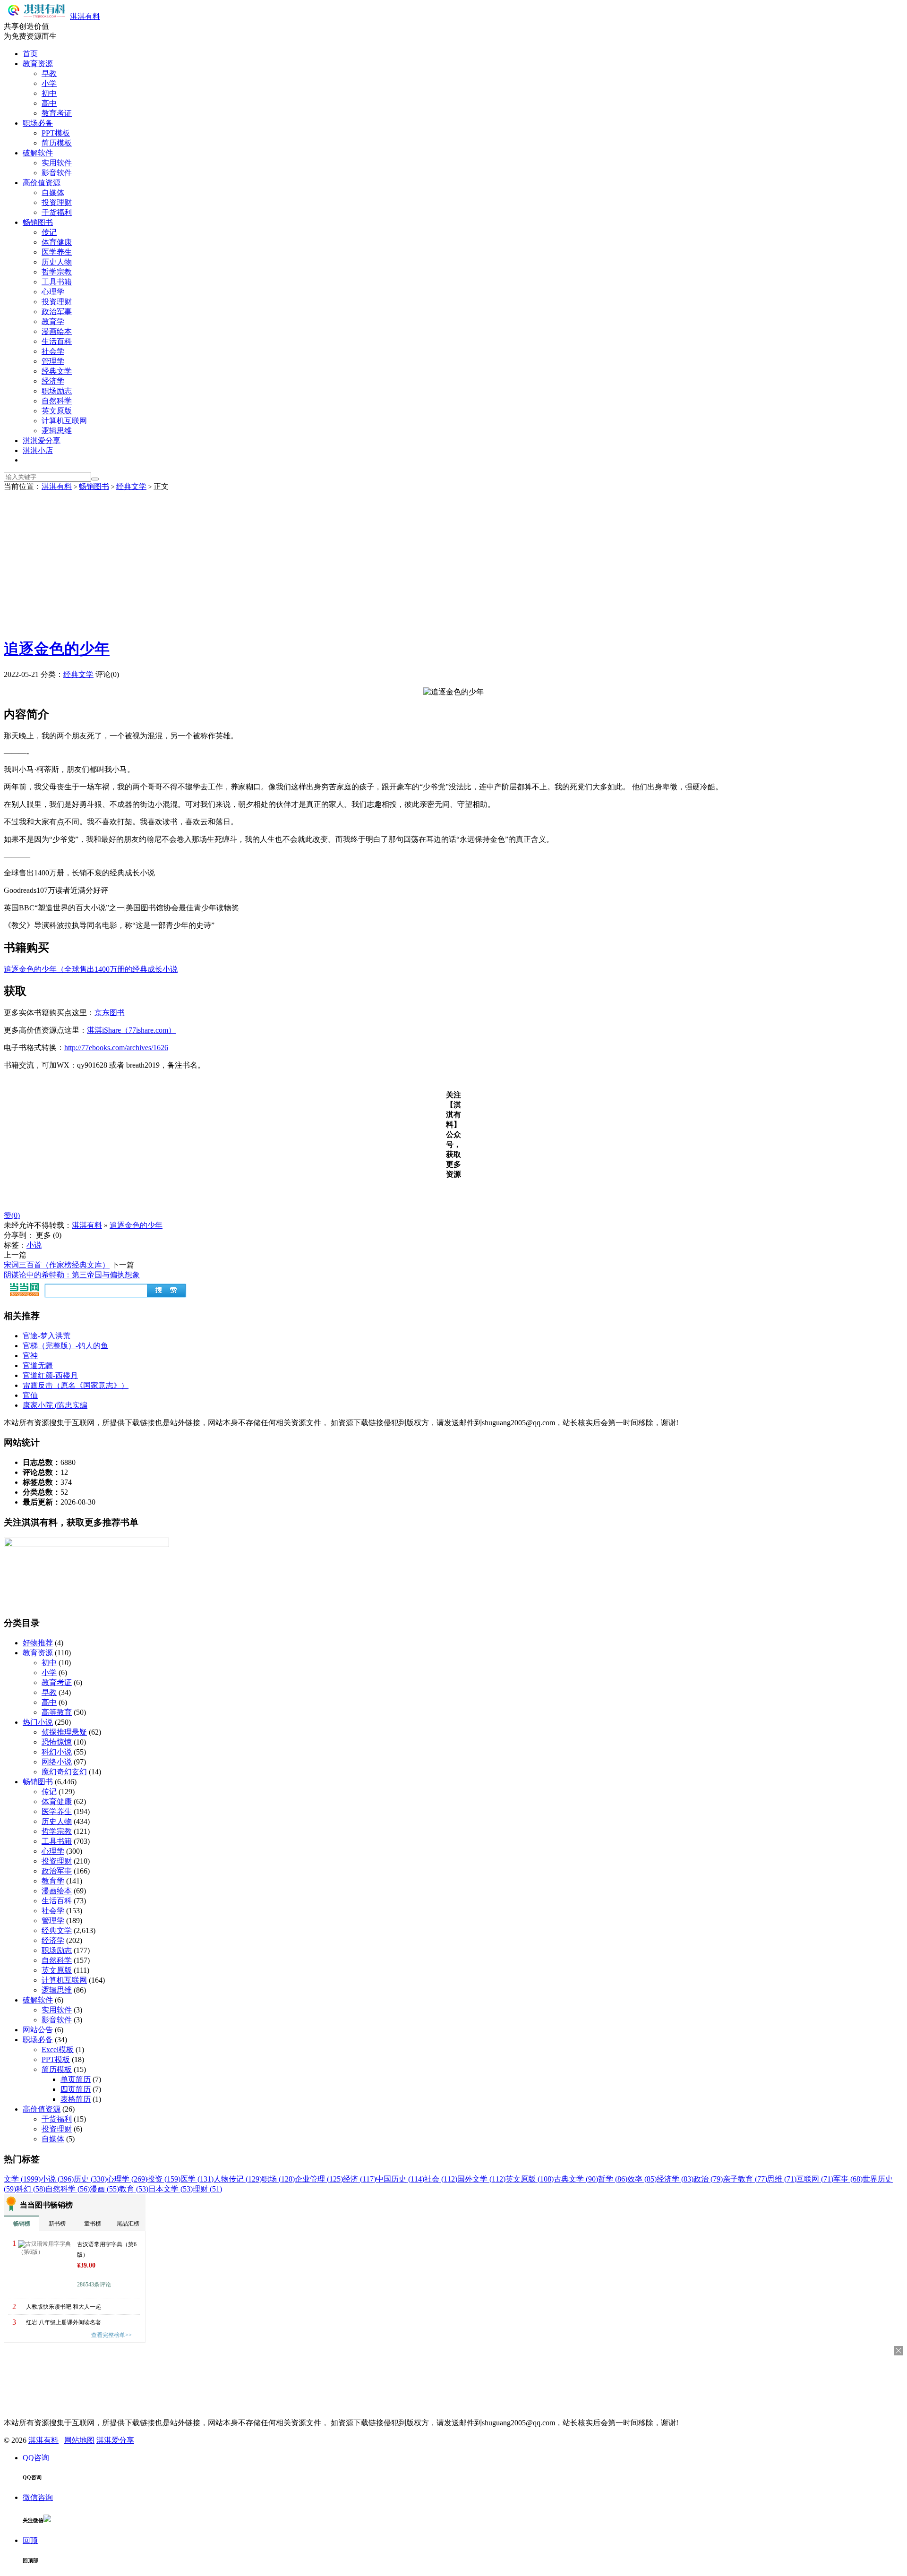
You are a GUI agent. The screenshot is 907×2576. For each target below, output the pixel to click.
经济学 (53, 381)
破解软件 (38, 153)
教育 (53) (134, 2189)
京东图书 (110, 1013)
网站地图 (79, 2440)
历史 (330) (90, 2179)
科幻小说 (57, 1752)
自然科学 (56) (68, 2189)
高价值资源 (42, 183)
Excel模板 (58, 2050)
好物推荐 (38, 1643)
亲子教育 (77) (745, 2179)
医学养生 (57, 252)
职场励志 (57, 391)
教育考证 (57, 113)
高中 (49, 103)
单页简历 (76, 2079)
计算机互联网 (64, 421)
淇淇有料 (85, 16)
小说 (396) (57, 2179)
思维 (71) (782, 2179)
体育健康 (57, 242)
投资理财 (57, 202)
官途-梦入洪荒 (47, 1336)
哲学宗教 (57, 272)
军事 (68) (848, 2179)
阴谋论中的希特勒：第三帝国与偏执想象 (72, 1275)
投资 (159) (164, 2179)
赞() (12, 1215)
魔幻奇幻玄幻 (64, 1772)
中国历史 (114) (400, 2179)
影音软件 (57, 173)
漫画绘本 (57, 331)
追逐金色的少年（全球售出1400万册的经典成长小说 (91, 969)
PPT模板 (56, 133)
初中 (49, 93)
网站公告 (38, 2030)
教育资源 (38, 64)
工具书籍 (57, 282)
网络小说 (57, 1762)
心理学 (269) (127, 2179)
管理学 (53, 361)
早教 (49, 73)
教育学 (53, 321)
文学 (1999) (22, 2179)
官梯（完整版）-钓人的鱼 (65, 1346)
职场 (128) (278, 2179)
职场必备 (38, 123)
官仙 (30, 1395)
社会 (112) (441, 2179)
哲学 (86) (613, 2179)
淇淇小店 (38, 450)
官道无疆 (38, 1365)
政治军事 (57, 312)
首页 (30, 54)
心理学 (53, 292)
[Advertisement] (453, 563)
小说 (34, 1245)
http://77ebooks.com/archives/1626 (116, 1048)
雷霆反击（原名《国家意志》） (76, 1385)
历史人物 (57, 262)
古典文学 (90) (576, 2179)
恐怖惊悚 (57, 1742)
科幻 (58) (31, 2189)
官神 (30, 1356)
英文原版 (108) (530, 2179)
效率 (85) (642, 2179)
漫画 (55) (104, 2189)
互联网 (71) (815, 2179)
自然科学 (57, 401)
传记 (49, 232)
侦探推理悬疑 (64, 1732)
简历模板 (57, 143)
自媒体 (53, 193)
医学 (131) (197, 2179)
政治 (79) (708, 2179)
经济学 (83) (675, 2179)
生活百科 (57, 341)
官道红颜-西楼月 (50, 1375)
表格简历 (76, 2099)
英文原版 (57, 411)
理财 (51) (207, 2189)
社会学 (53, 351)
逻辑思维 (57, 431)
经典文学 (57, 371)
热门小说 (38, 1722)
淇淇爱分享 (42, 441)
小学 (49, 83)
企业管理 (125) (319, 2179)
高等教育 (57, 1712)
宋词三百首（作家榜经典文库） (57, 1265)
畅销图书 (38, 222)
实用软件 (57, 163)
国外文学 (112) (481, 2179)
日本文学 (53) (171, 2189)
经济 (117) (359, 2179)
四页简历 (76, 2089)
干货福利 (57, 212)
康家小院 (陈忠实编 (55, 1405)
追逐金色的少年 (57, 649)
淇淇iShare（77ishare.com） (131, 1030)
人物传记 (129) (238, 2179)
